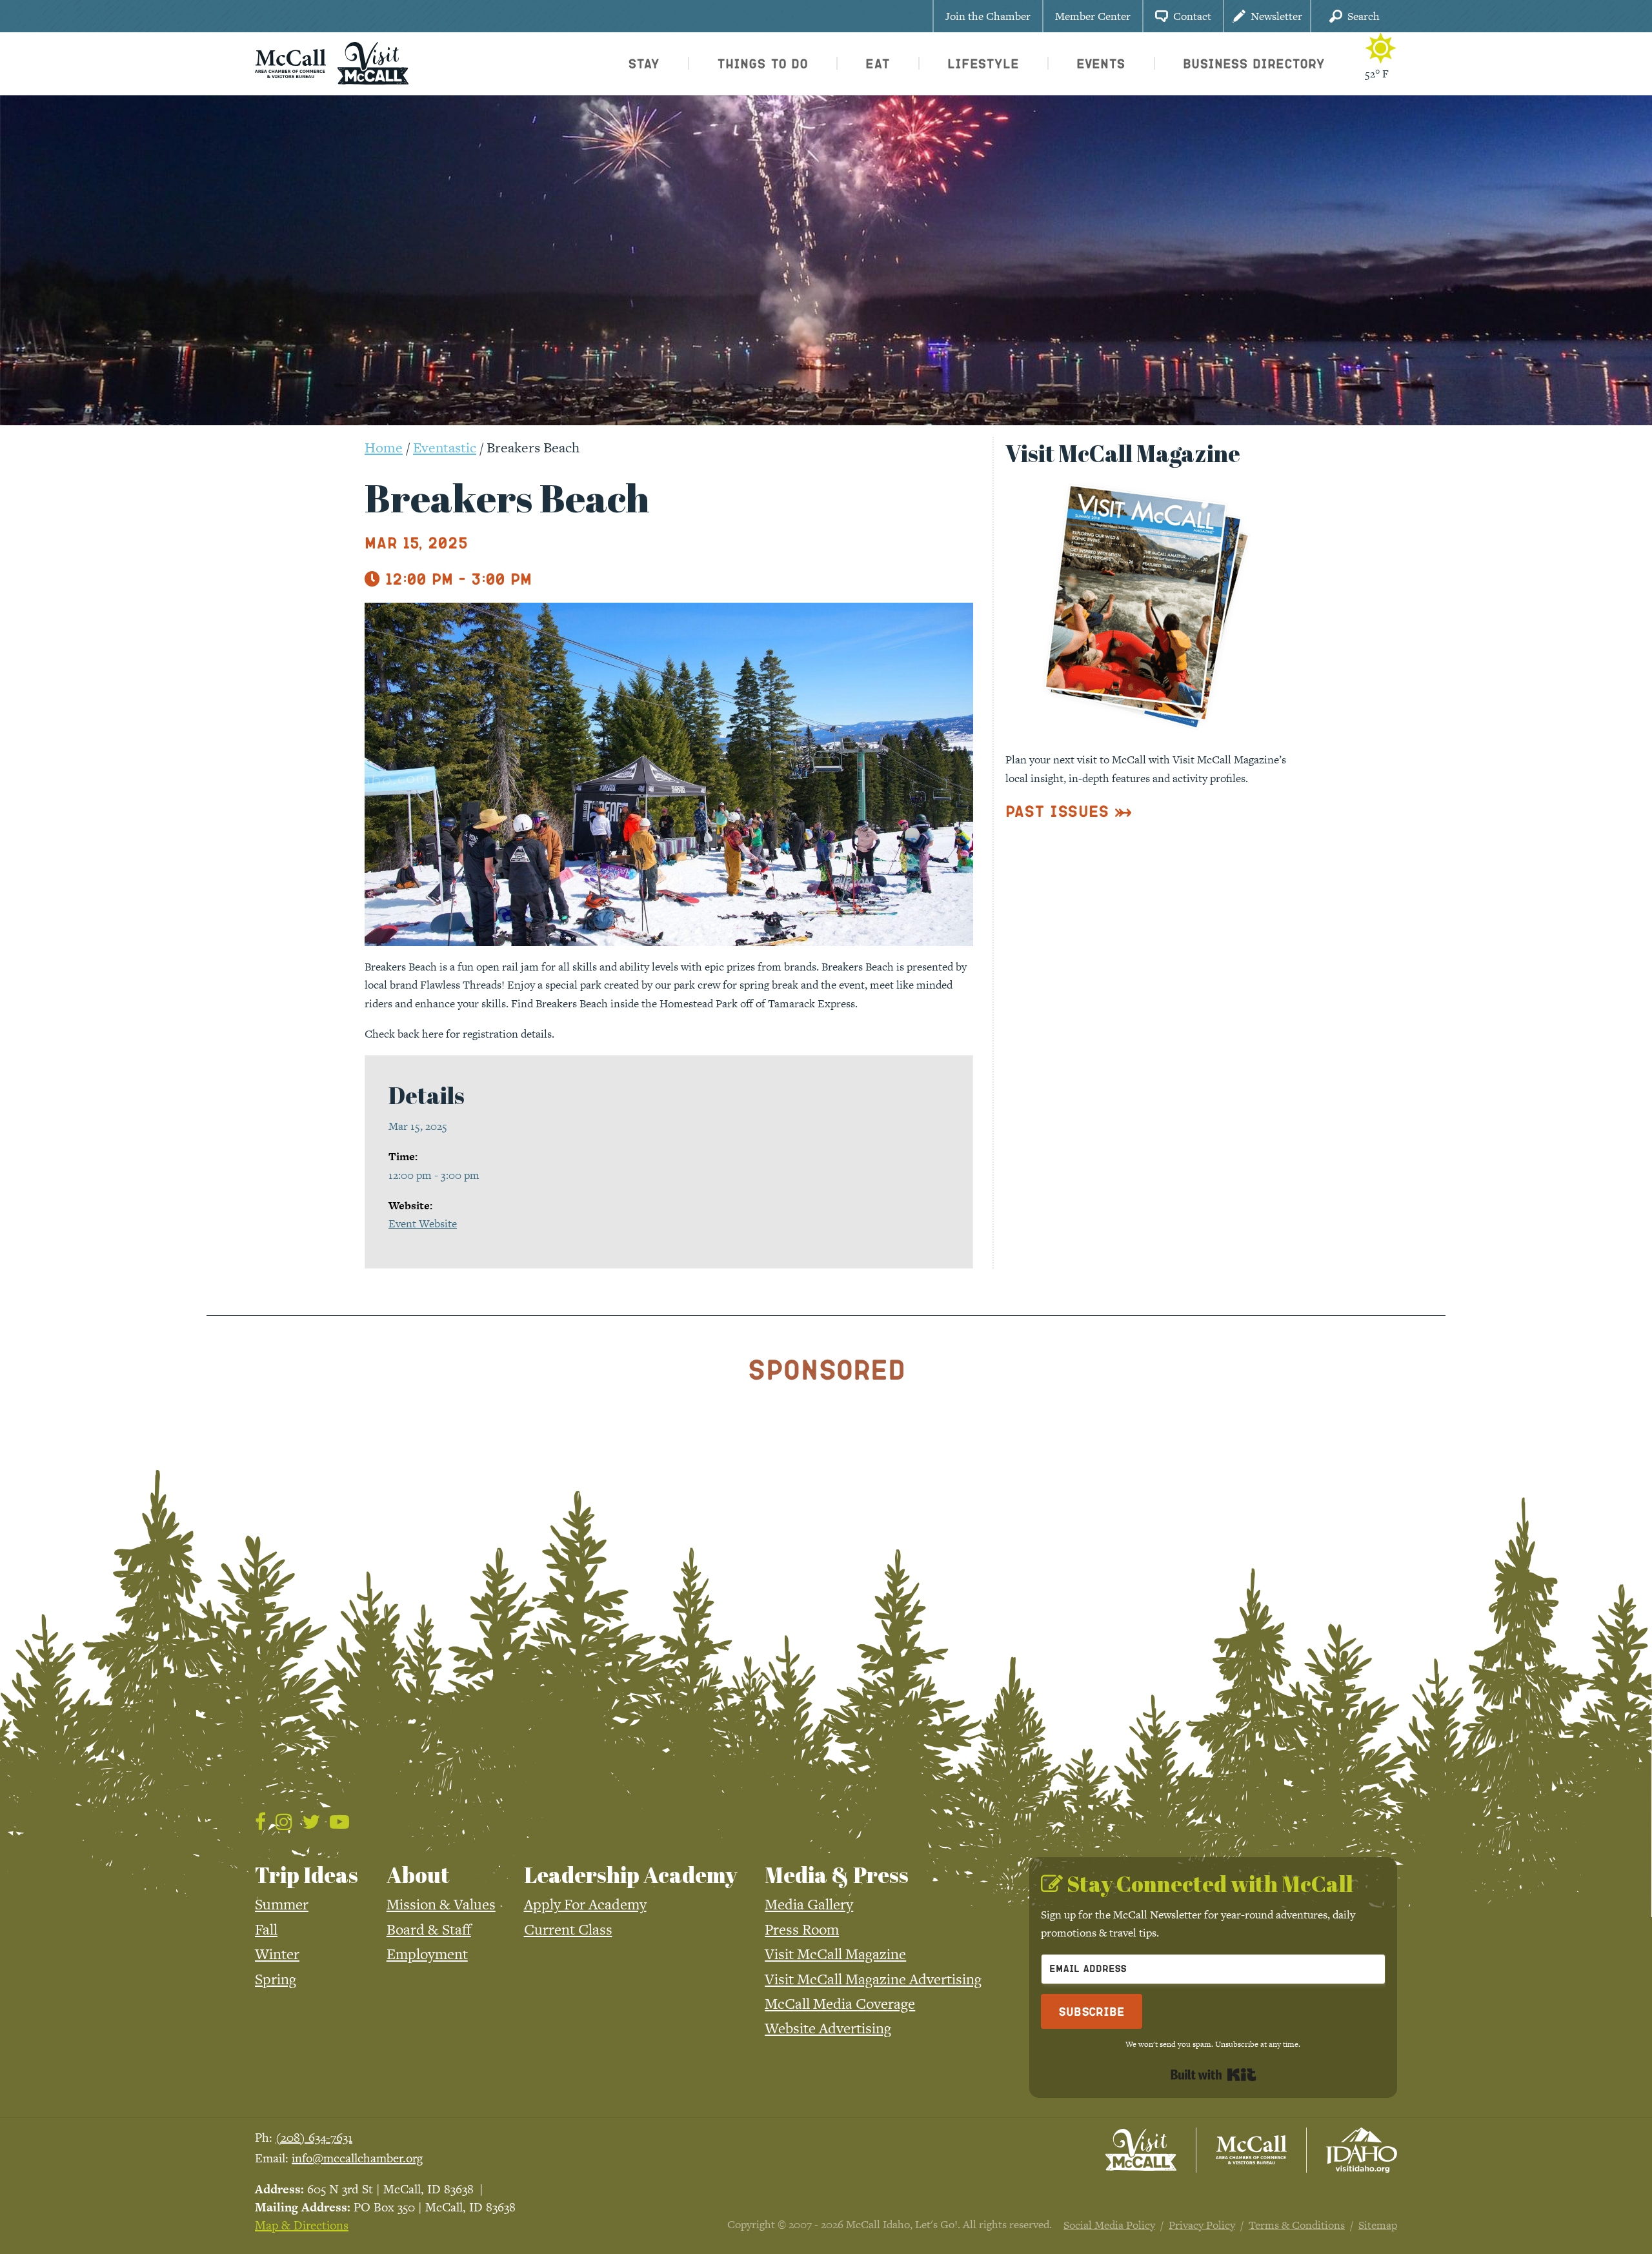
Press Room (802, 1929)
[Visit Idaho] (1362, 2150)
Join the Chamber (988, 16)
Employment (427, 1954)
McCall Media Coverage (840, 2004)
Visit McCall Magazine (835, 1954)
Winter (277, 1954)
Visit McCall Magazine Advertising (873, 1979)
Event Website (423, 1223)
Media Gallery (809, 1904)
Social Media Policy (1109, 2225)
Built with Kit (1214, 2075)
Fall (266, 1929)
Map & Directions (302, 2225)
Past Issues (1057, 811)
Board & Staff (429, 1929)
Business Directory (1254, 63)
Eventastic (445, 448)
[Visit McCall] (1141, 2150)
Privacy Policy (1202, 2225)
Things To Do (762, 63)
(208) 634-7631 (314, 2138)
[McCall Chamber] (290, 62)
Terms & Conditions (1297, 2225)
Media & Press (837, 1875)
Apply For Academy (585, 1904)
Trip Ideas (307, 1875)
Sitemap (1378, 2225)
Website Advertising (828, 2028)
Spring (276, 1979)
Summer (282, 1904)
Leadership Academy (630, 1875)
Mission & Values (441, 1904)
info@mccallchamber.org (357, 2158)
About (418, 1875)
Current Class (568, 1929)
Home (384, 448)
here (433, 1034)
